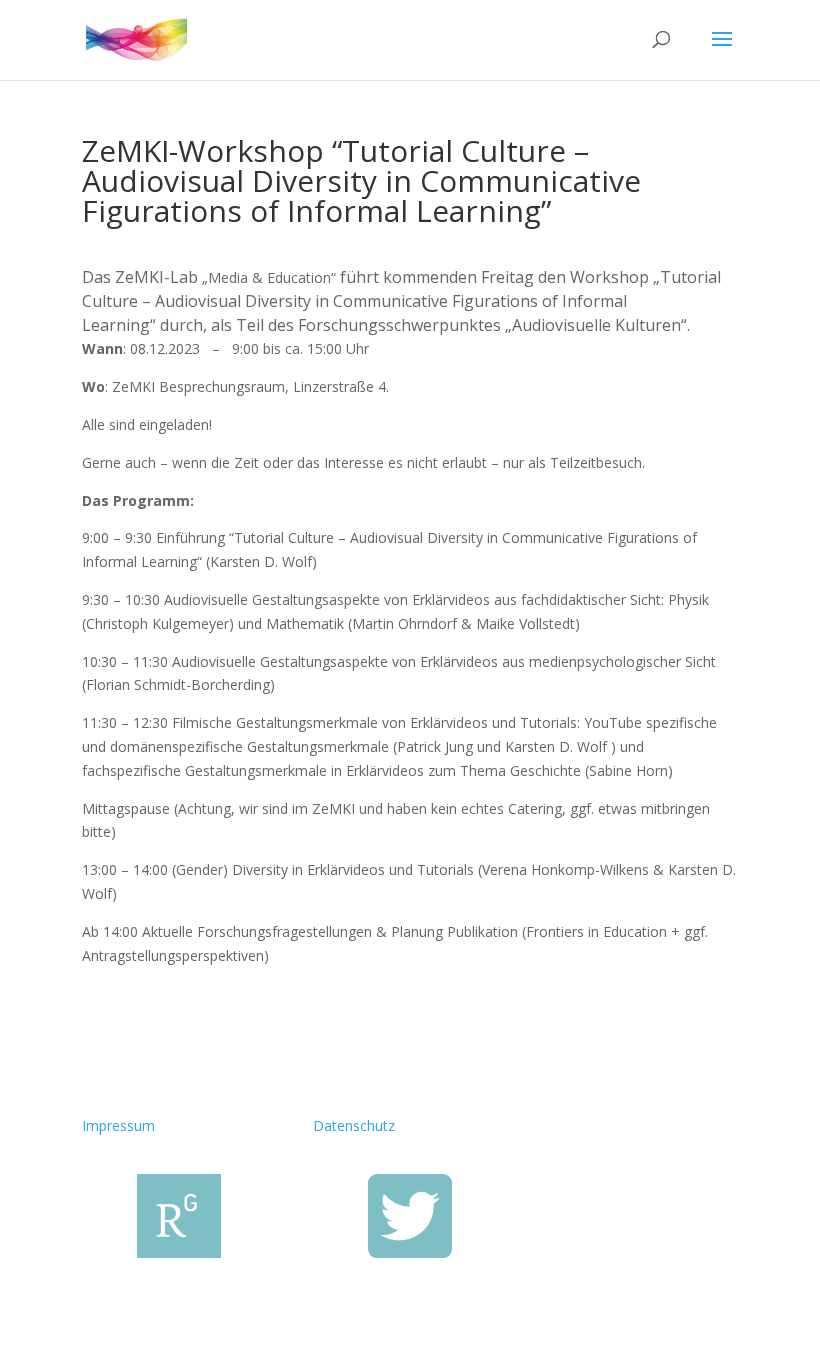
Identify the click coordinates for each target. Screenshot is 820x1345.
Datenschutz (354, 1125)
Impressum (118, 1125)
